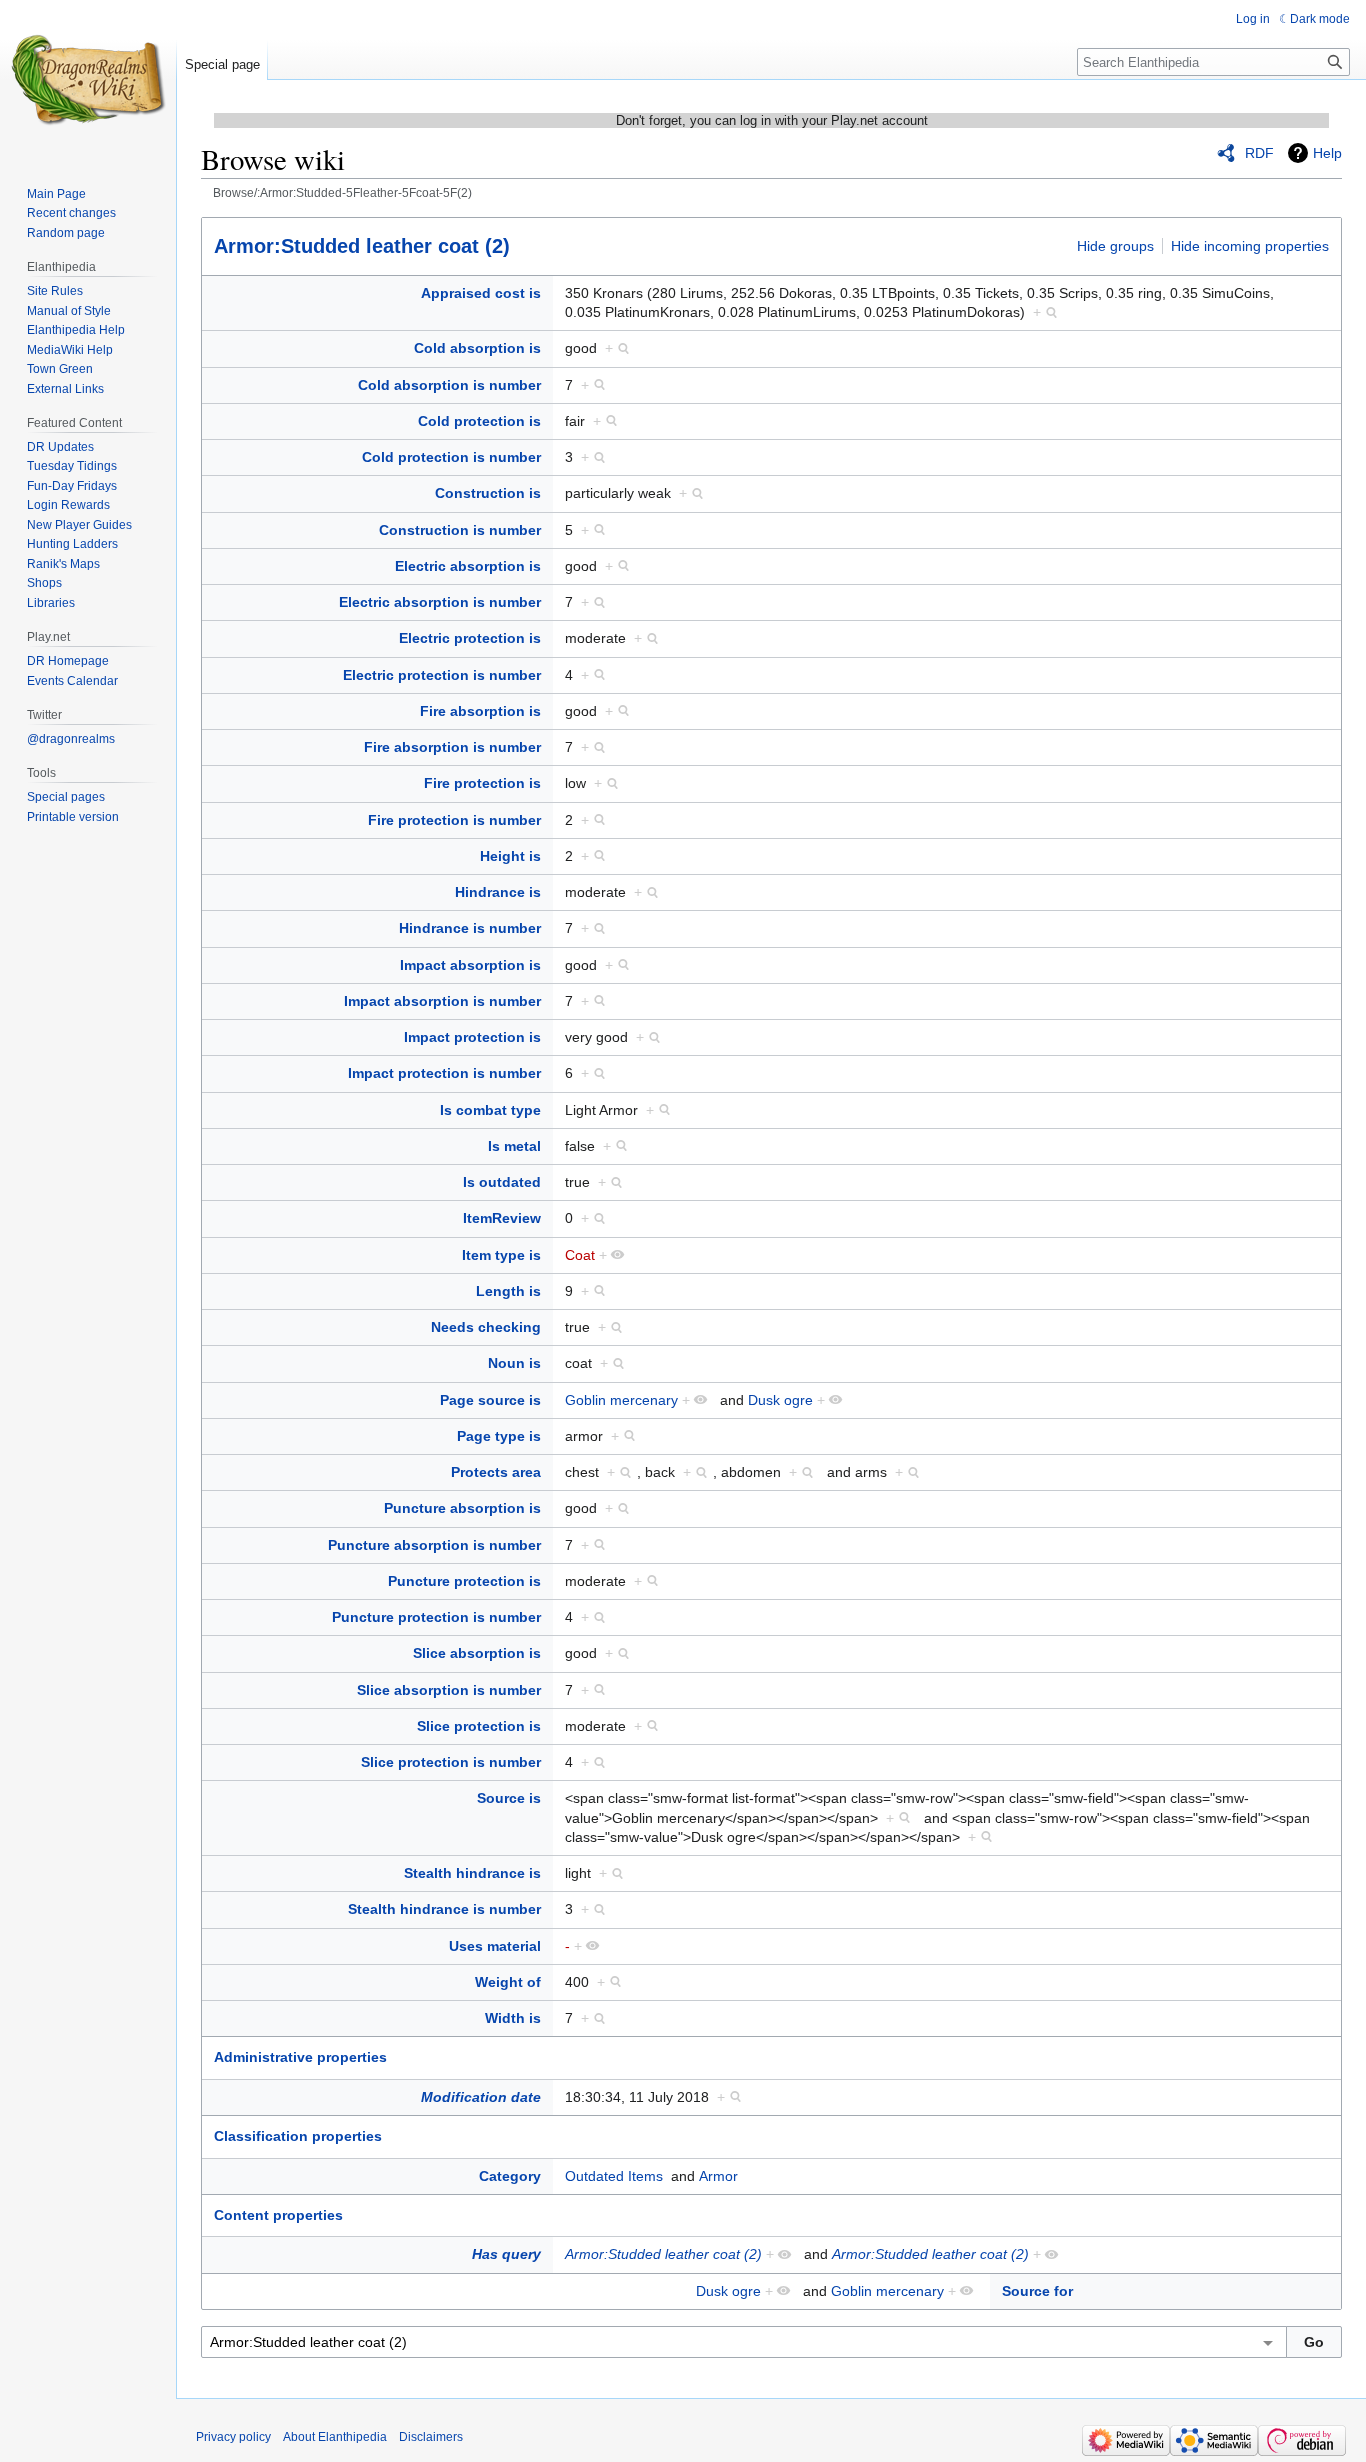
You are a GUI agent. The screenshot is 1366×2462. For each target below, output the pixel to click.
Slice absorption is (477, 1653)
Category (510, 2176)
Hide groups (1115, 246)
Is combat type (490, 1110)
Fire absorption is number (452, 747)
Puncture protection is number (436, 1617)
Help (1327, 153)
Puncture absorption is (462, 1508)
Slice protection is (479, 1726)
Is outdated (502, 1182)
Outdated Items (614, 2176)
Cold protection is (479, 421)
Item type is (501, 1255)
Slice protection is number (451, 1762)
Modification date (481, 2097)
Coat (580, 1255)
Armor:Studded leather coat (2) (362, 246)
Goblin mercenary (621, 1400)
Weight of (508, 1982)
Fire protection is (482, 783)
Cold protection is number (451, 457)
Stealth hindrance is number (444, 1909)
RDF (1259, 153)
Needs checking (486, 1327)
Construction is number (460, 530)
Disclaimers (431, 2437)
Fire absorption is (480, 711)
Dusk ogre (780, 1400)
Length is (508, 1291)
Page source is (490, 1400)
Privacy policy (233, 2437)
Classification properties (298, 2136)
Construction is (488, 493)
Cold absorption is (477, 348)
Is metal (514, 1146)
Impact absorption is (470, 965)
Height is (510, 856)
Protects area (496, 1472)
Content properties (278, 2215)
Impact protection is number (444, 1073)
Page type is (499, 1436)
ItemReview (502, 1218)
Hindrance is (498, 892)
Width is (513, 2018)
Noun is (514, 1363)
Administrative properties (300, 2057)
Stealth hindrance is (472, 1873)
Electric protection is (470, 638)
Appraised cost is (481, 293)
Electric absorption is (468, 566)
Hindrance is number (470, 928)
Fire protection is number (454, 820)
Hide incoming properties (1250, 246)
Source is (509, 1798)
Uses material (495, 1946)
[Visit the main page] (88, 80)
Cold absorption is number (449, 385)
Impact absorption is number (442, 1001)
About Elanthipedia (335, 2437)
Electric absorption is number (440, 602)
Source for (1037, 2291)
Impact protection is (472, 1037)
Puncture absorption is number (434, 1545)
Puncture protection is (464, 1581)
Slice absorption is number (449, 1690)
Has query (506, 2254)
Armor (718, 2176)
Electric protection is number (442, 675)
